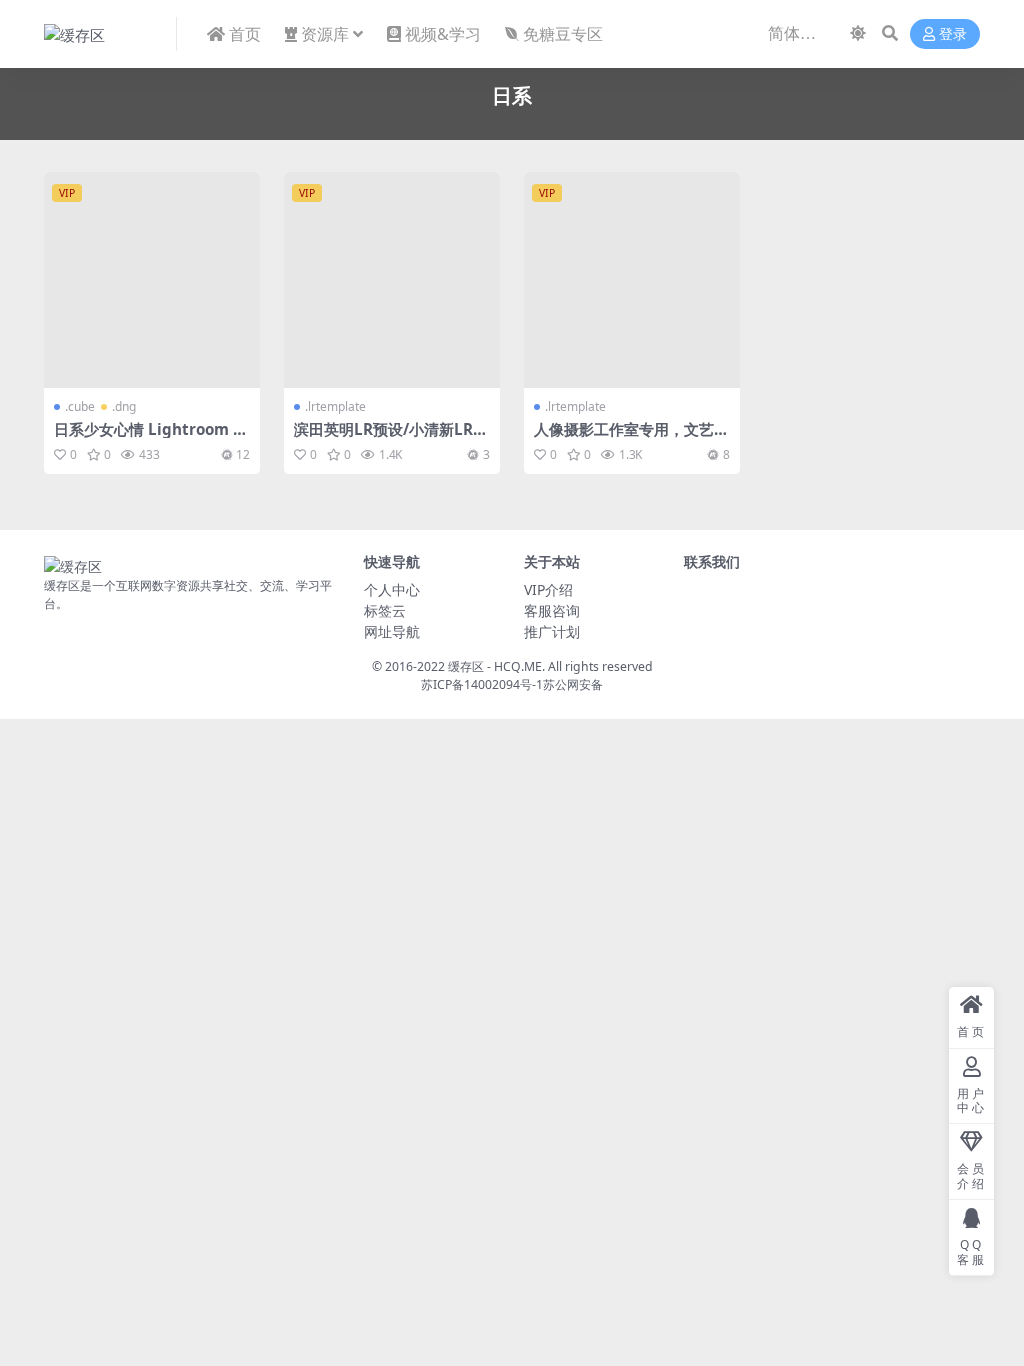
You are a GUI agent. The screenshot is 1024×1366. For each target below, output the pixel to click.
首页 (245, 34)
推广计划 (552, 631)
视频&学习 (443, 34)
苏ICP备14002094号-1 (482, 684)
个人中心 (392, 589)
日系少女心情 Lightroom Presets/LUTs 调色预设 (152, 438)
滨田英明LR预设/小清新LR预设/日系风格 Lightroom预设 (392, 438)
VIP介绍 (548, 589)
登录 (953, 34)
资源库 (325, 34)
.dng (124, 406)
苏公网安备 (573, 684)
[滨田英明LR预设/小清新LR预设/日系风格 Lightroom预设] (392, 280)
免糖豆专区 (563, 34)
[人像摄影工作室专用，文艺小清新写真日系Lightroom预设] (632, 280)
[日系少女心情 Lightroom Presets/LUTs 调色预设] (152, 280)
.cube (80, 406)
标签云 (385, 610)
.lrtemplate (335, 406)
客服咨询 (552, 610)
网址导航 (392, 631)
